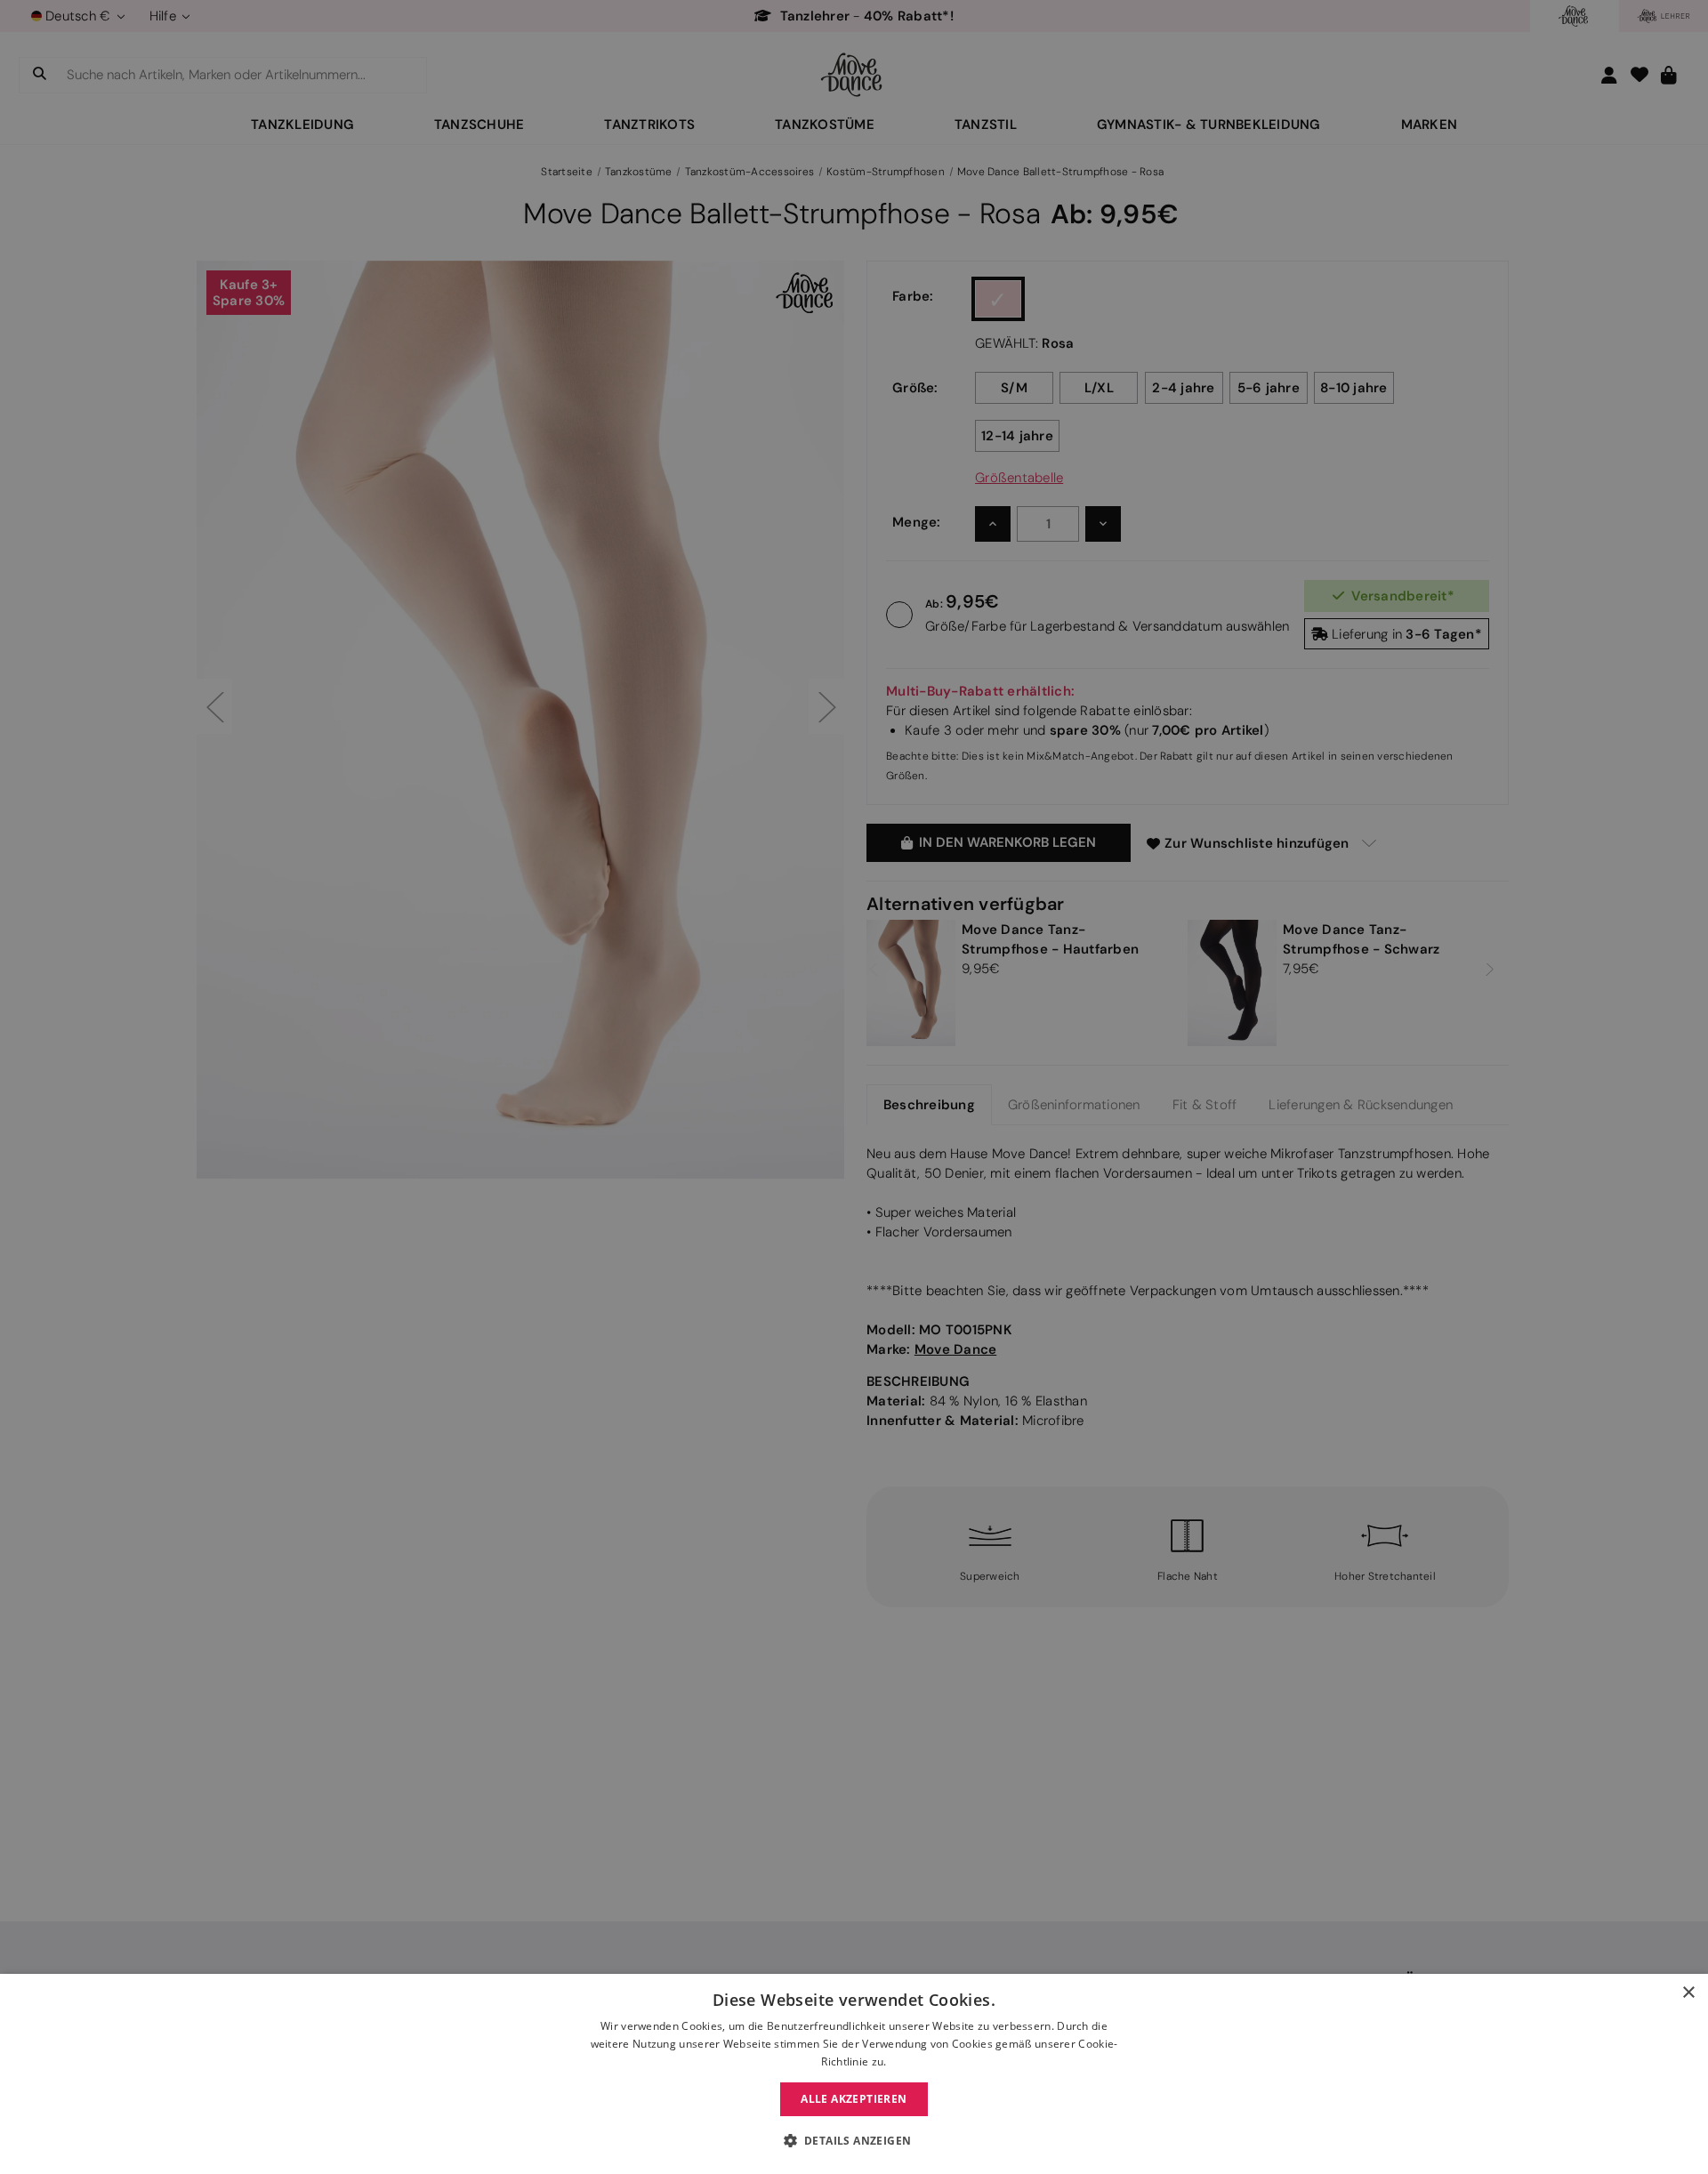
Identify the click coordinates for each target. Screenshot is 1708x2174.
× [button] (1688, 1993)
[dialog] (854, 2074)
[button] (854, 2141)
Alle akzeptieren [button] (854, 2099)
